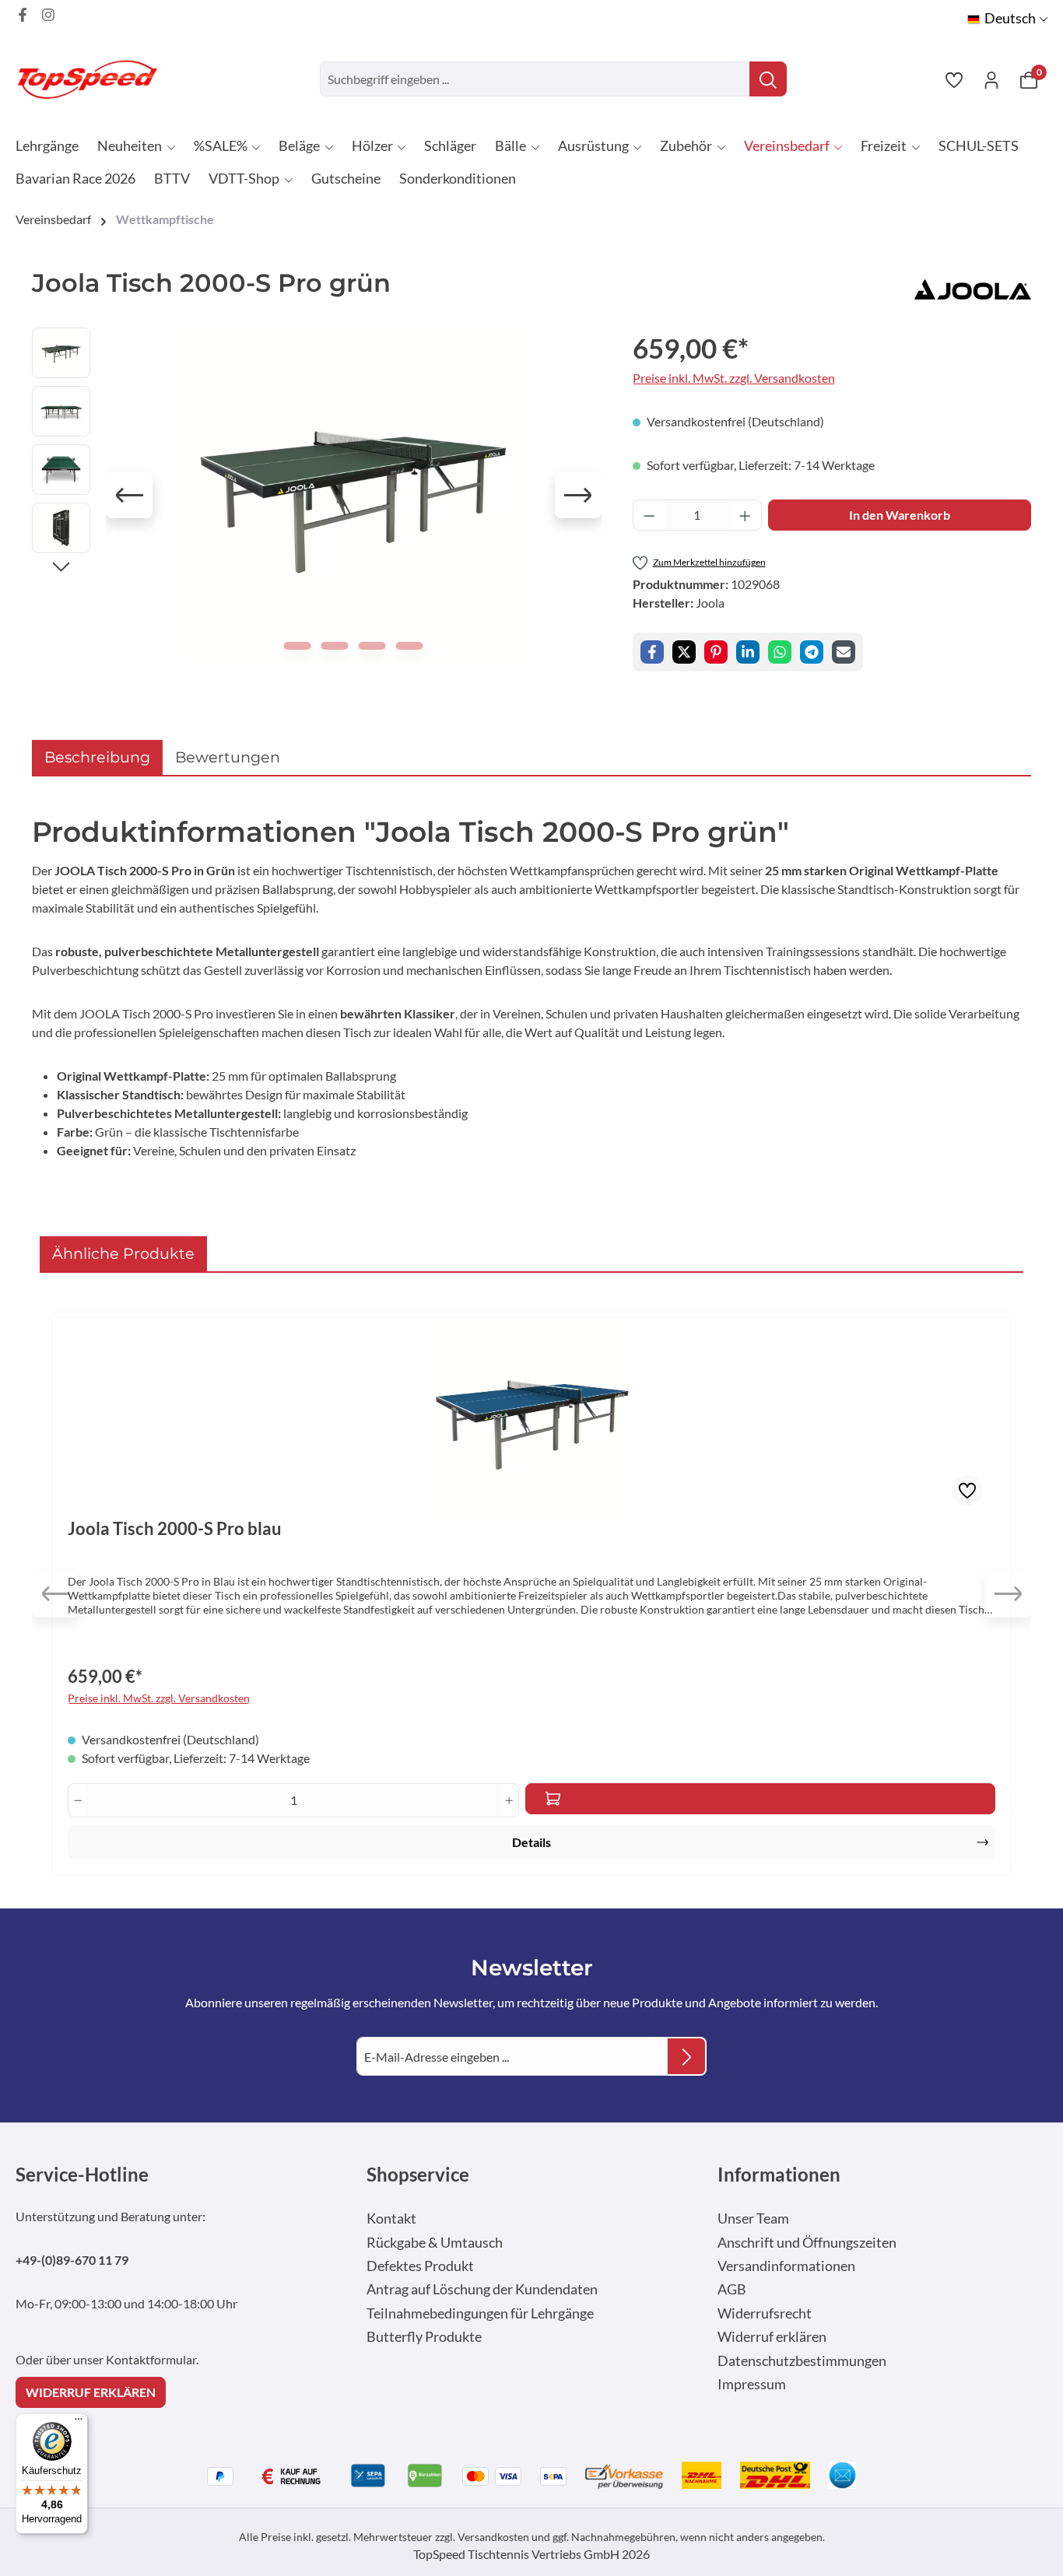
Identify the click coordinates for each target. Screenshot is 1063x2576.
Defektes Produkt (420, 2266)
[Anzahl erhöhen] (746, 515)
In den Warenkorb (900, 515)
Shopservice (418, 2174)
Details (531, 1842)
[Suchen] (768, 79)
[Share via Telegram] (812, 652)
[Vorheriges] (129, 495)
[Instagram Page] (48, 15)
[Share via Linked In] (748, 652)
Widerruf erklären (772, 2337)
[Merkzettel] (954, 79)
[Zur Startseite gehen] (93, 79)
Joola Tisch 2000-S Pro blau (175, 1529)
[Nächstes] (578, 495)
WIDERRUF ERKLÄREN (91, 2392)
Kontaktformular (151, 2359)
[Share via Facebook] (652, 652)
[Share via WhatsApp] (780, 652)
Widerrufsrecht (765, 2313)
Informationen (779, 2174)
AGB (732, 2289)
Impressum (752, 2384)
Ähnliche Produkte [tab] (123, 1253)
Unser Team (753, 2219)
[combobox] (535, 79)
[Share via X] (684, 652)
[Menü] (79, 2423)
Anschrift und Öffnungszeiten (807, 2243)
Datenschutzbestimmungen (802, 2361)
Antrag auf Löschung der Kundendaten (482, 2289)
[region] (317, 495)
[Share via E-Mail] (844, 652)
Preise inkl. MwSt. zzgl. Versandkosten (734, 378)
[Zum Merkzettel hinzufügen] (967, 1491)
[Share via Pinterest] (716, 652)
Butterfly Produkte (424, 2337)
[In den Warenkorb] (760, 1799)
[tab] (97, 757)
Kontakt (391, 2219)
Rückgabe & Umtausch (435, 2243)
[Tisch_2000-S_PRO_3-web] (353, 495)
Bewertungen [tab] (228, 757)
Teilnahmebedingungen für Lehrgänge (480, 2313)
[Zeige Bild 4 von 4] (410, 646)
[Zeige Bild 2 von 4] (335, 646)
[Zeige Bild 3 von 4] (372, 646)
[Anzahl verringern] (649, 515)
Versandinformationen (786, 2266)
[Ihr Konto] (991, 79)
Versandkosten (493, 2537)
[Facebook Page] (23, 15)
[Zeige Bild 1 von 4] (298, 646)
